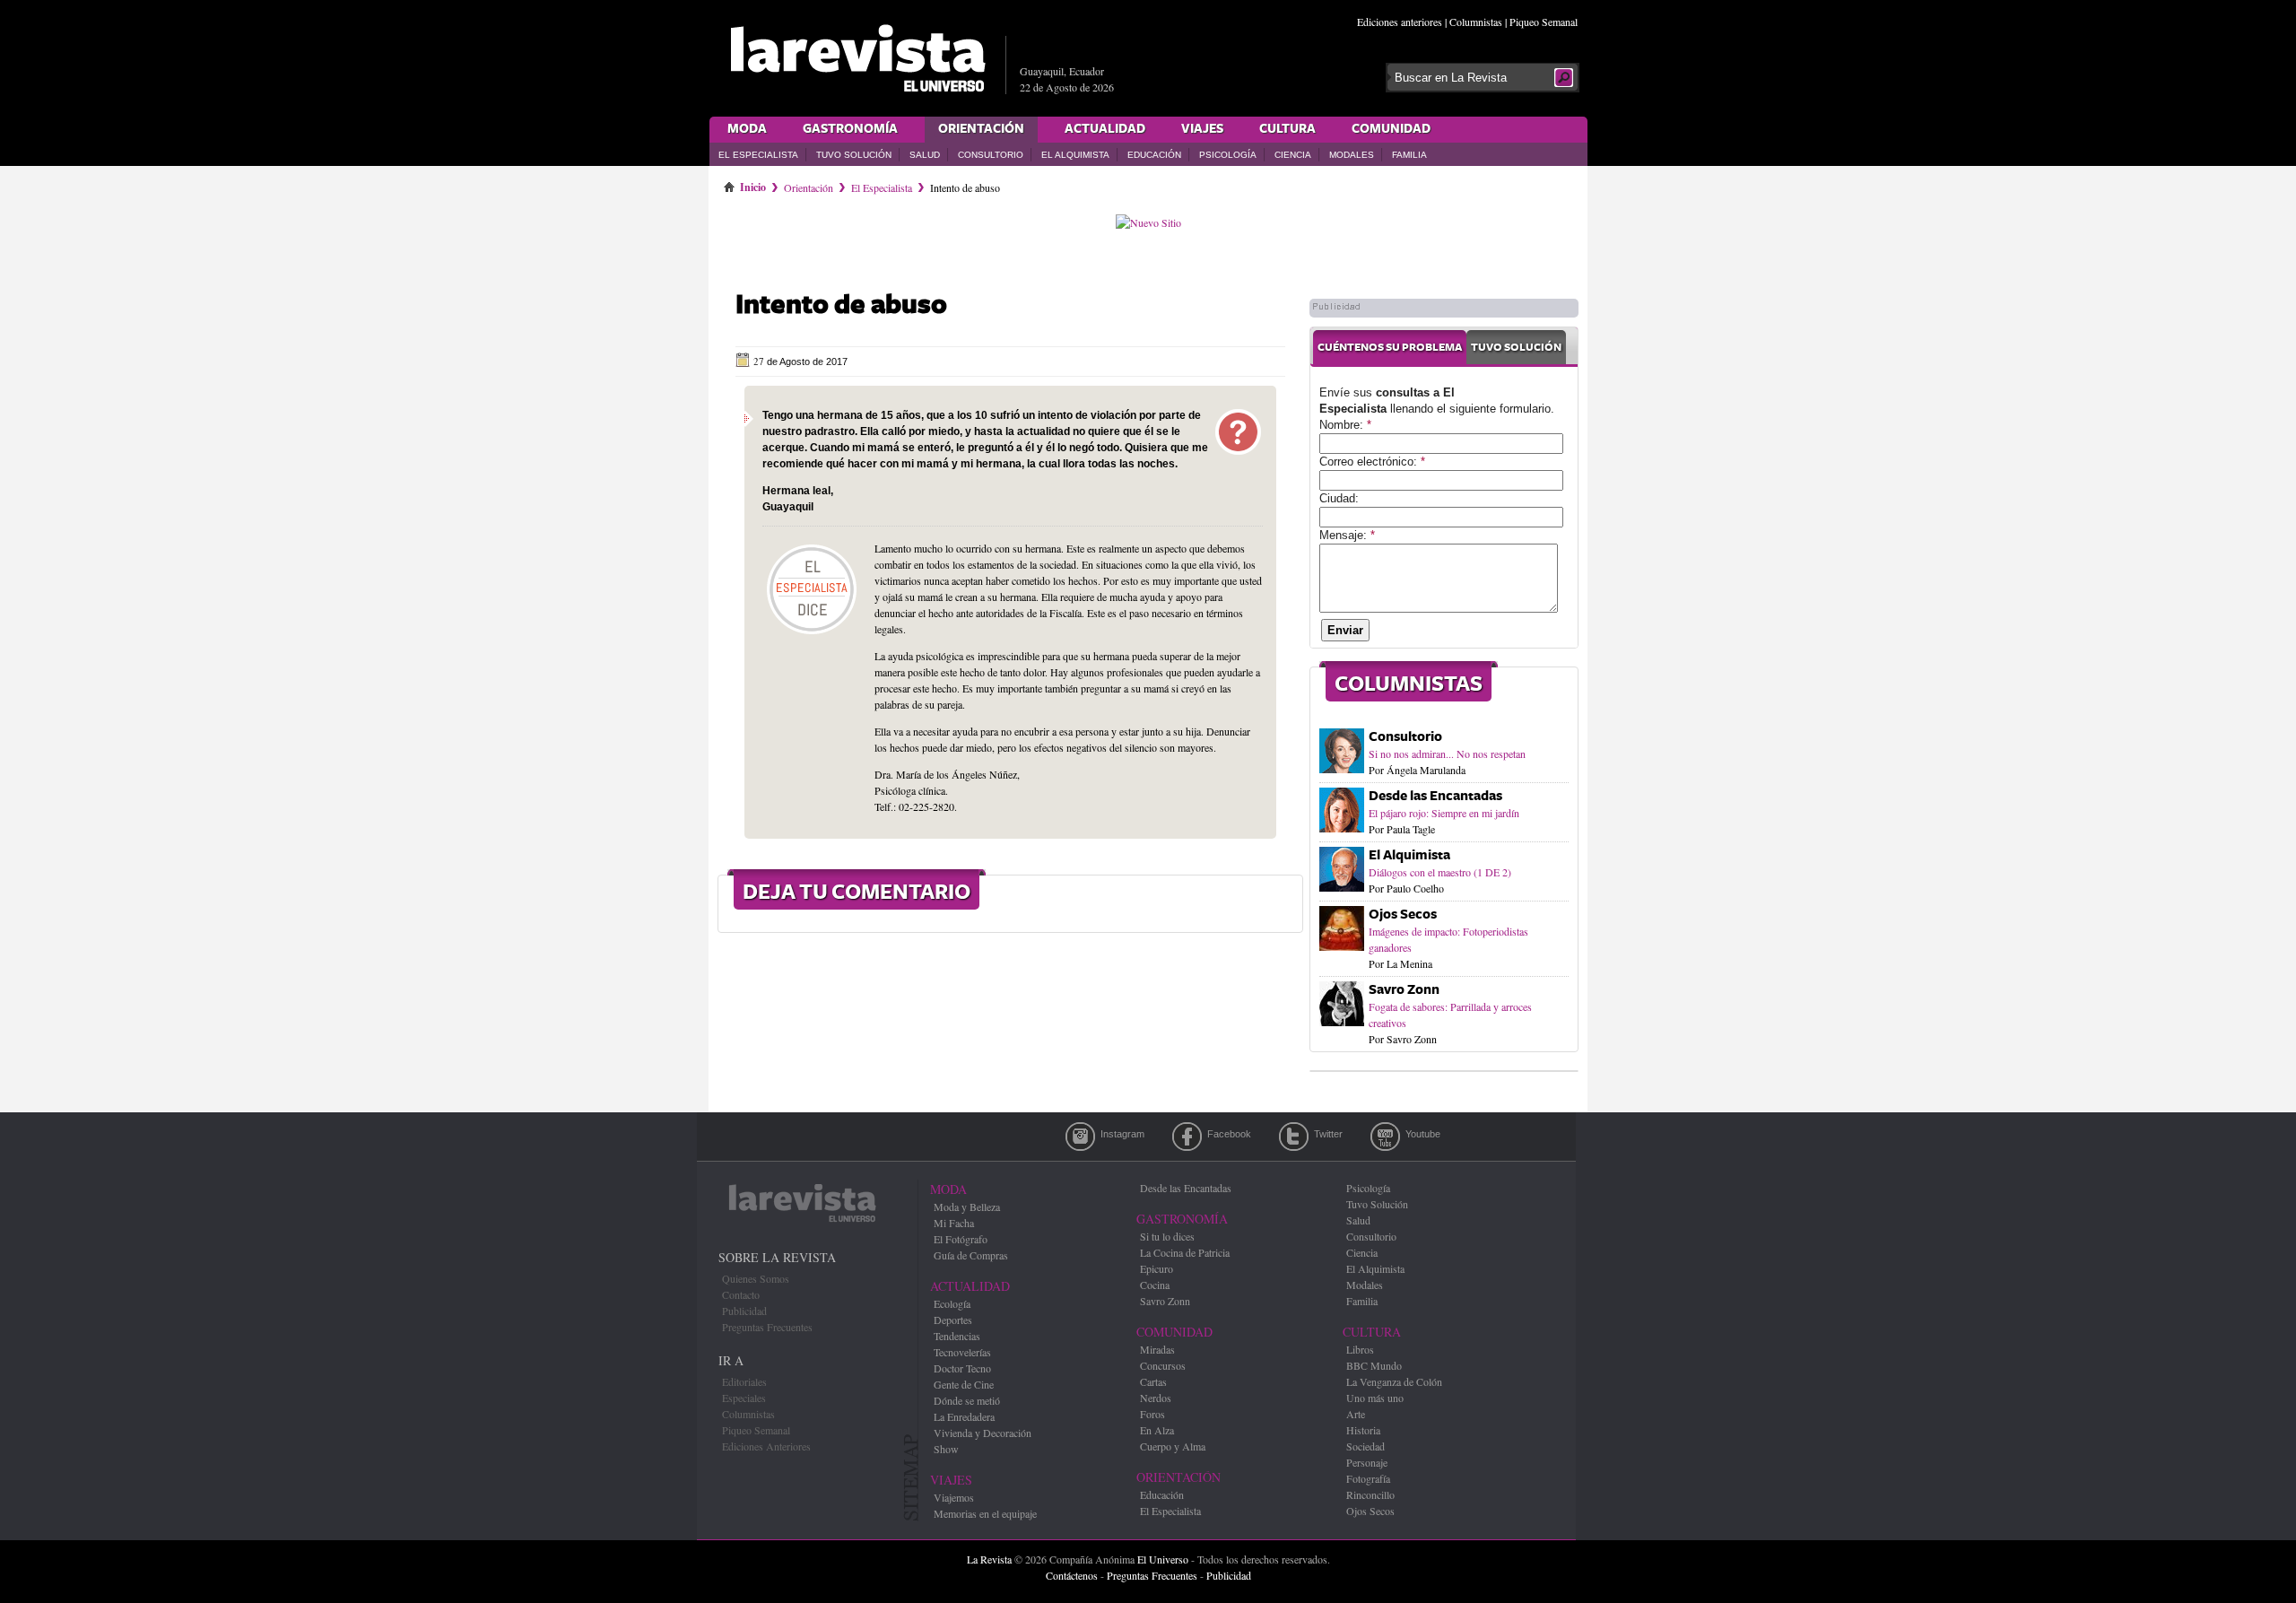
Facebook (1187, 1137)
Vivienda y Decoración (983, 1433)
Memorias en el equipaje (985, 1513)
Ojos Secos (1403, 915)
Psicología (1228, 155)
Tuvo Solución (854, 155)
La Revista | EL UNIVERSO (857, 58)
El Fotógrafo (961, 1239)
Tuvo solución (1516, 348)
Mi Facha (954, 1223)
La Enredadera (964, 1416)
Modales (1352, 155)
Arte (1356, 1414)
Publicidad (744, 1311)
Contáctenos (1072, 1575)
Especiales (744, 1398)
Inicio (753, 184)
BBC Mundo (1374, 1365)
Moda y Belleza (967, 1207)
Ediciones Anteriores (766, 1446)
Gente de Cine (964, 1384)
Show (946, 1449)
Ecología (952, 1303)
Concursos (1163, 1365)
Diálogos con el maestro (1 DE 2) (1440, 872)
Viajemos (954, 1497)
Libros (1360, 1349)
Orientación (981, 129)
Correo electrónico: (1372, 462)
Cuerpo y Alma (1173, 1446)
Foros (1152, 1414)
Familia (1409, 155)
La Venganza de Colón (1394, 1381)
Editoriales (744, 1381)
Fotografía (1368, 1478)
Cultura (1287, 129)
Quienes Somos (756, 1278)
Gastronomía (850, 129)
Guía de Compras (971, 1255)
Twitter (1294, 1137)
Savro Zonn (1404, 990)
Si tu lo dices (1167, 1236)
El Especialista (758, 155)
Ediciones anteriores (1400, 22)
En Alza (1157, 1430)
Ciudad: (1339, 498)
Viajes (1202, 129)
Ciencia (1293, 155)
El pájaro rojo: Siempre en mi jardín (1444, 813)
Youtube (1385, 1137)
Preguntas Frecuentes (767, 1327)
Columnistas (1476, 22)
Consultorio (991, 155)
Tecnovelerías (962, 1352)
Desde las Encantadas (1435, 796)
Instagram (1080, 1137)
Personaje (1367, 1462)
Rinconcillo (1370, 1494)
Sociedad (1365, 1446)
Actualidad (1105, 129)
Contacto (741, 1294)
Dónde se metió (967, 1400)
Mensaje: (1347, 535)
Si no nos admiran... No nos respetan (1447, 754)
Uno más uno (1375, 1398)
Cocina (1155, 1285)
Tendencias (957, 1336)
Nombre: (1345, 425)
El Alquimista (1075, 155)
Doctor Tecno (962, 1368)
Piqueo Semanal (1544, 22)
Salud (925, 155)
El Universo (1163, 1559)
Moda (747, 129)
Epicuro (1157, 1268)
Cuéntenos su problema (1390, 348)
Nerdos (1156, 1398)
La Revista (989, 1559)
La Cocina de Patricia (1185, 1252)
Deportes (953, 1320)
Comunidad (1391, 129)
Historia (1363, 1430)
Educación (1154, 155)
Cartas (1153, 1381)
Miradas (1157, 1349)
